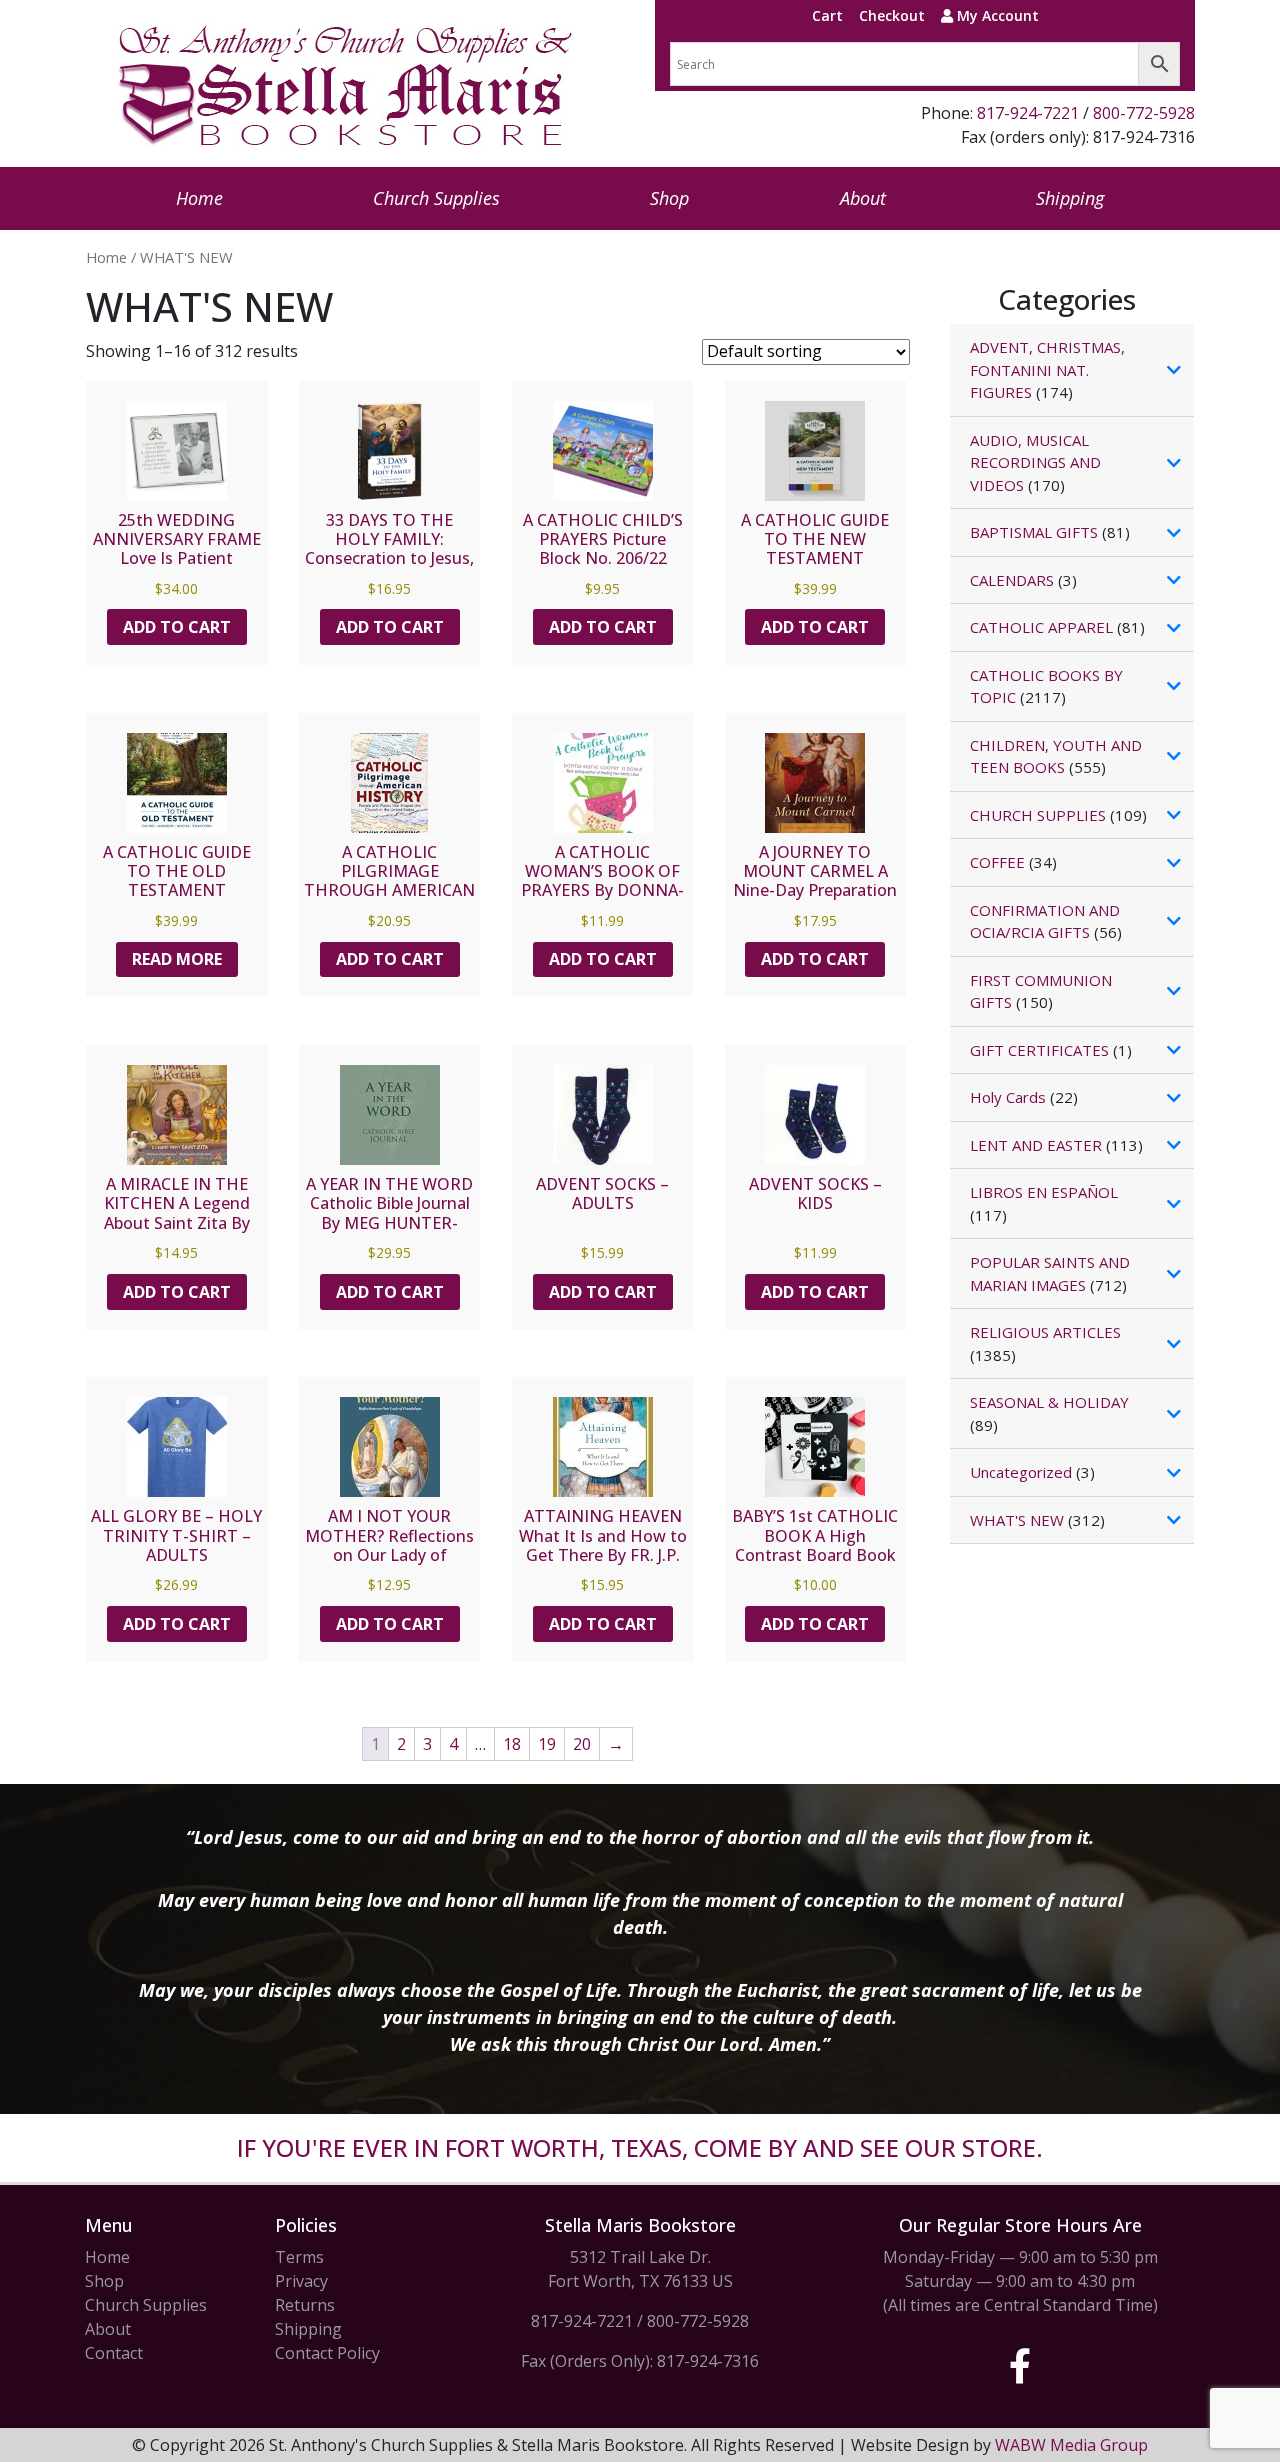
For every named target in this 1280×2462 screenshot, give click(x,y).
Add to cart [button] (177, 627)
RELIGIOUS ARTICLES (1045, 1332)
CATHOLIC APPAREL (1041, 627)
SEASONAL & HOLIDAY (1049, 1402)
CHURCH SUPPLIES (1038, 815)
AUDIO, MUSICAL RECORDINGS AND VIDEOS (1035, 462)
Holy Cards (1008, 1097)
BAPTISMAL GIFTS (1034, 532)
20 (582, 1744)
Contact (114, 2353)
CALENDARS (1012, 580)
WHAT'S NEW (1017, 1520)
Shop (669, 198)
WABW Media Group (1071, 2445)
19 (547, 1744)
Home (199, 198)
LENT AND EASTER (1036, 1145)
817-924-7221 (1028, 113)
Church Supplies (436, 198)
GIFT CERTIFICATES (1039, 1050)
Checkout (892, 15)
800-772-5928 (1144, 113)
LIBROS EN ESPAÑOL (1044, 1192)
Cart (827, 15)
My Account (996, 15)
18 (512, 1744)
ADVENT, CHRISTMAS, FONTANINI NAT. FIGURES (1047, 369)
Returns (305, 2305)
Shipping (1070, 198)
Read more (177, 959)
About (863, 198)
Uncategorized (1021, 1472)
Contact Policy (327, 2353)
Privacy (301, 2281)
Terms (299, 2257)
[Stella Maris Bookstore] (347, 83)
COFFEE (997, 862)
